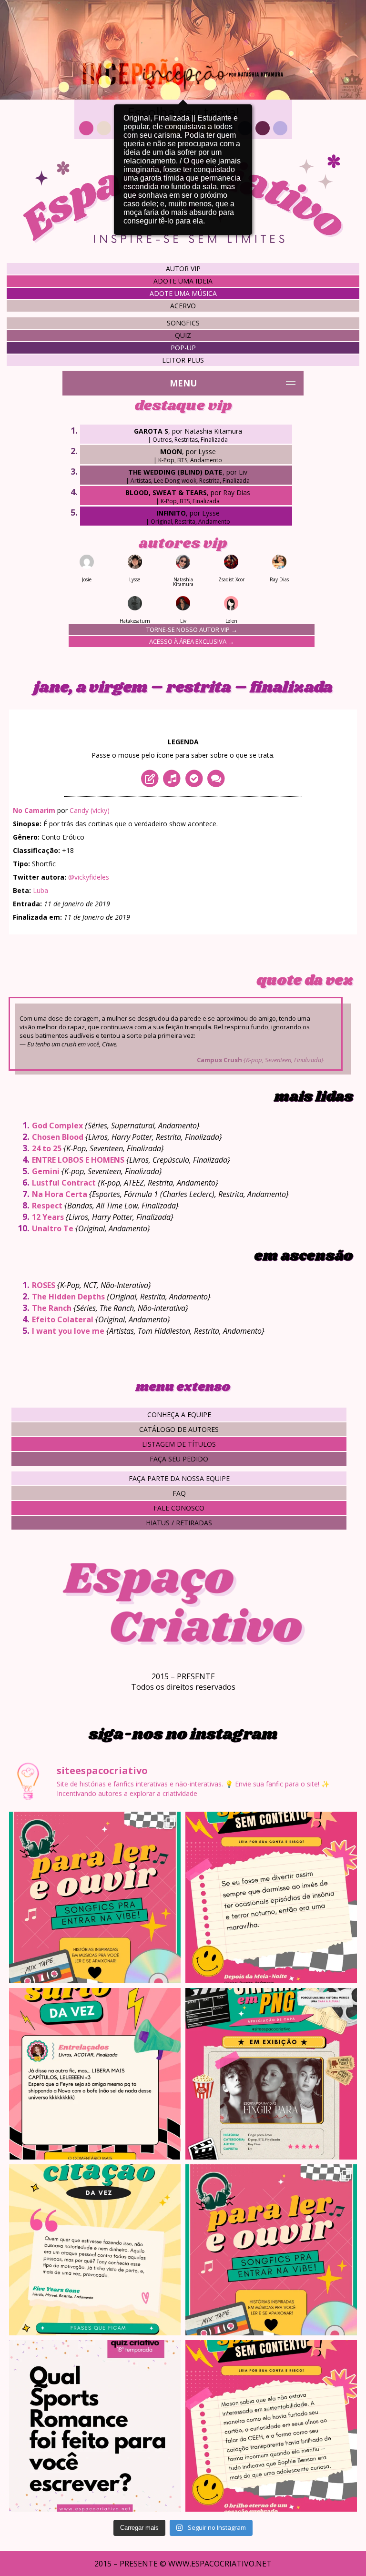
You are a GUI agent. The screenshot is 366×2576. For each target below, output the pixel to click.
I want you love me (68, 1331)
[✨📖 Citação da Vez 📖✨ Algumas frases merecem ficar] (95, 2250)
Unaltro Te (53, 1228)
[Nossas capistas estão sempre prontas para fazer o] (271, 2074)
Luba (41, 890)
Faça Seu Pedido (179, 1459)
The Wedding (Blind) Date (175, 472)
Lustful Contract (64, 1183)
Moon (171, 451)
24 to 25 (47, 1148)
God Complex (57, 1126)
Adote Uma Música (183, 293)
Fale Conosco (179, 1508)
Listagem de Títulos (179, 1444)
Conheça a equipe (179, 1415)
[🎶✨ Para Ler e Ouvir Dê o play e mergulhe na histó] (95, 1897)
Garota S (151, 431)
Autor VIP (183, 269)
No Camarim (34, 810)
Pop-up (183, 348)
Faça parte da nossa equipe (179, 1478)
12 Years (48, 1217)
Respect (47, 1206)
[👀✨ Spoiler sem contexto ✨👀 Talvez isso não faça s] (271, 1897)
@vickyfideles (89, 877)
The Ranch (52, 1308)
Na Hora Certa (60, 1194)
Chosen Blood (58, 1137)
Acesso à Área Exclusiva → (192, 641)
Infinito (171, 513)
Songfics (183, 323)
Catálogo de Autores (179, 1429)
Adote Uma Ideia (183, 281)
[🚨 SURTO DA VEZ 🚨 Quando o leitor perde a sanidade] (95, 2074)
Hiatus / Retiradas (179, 1523)
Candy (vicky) (90, 810)
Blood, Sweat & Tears (166, 492)
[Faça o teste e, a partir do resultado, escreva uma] (95, 2426)
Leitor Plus (183, 360)
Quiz (183, 335)
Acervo (183, 306)
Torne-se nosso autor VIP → (192, 629)
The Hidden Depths (68, 1297)
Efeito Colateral (63, 1319)
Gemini (46, 1171)
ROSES (44, 1285)
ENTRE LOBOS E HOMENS (78, 1160)
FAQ (179, 1493)
